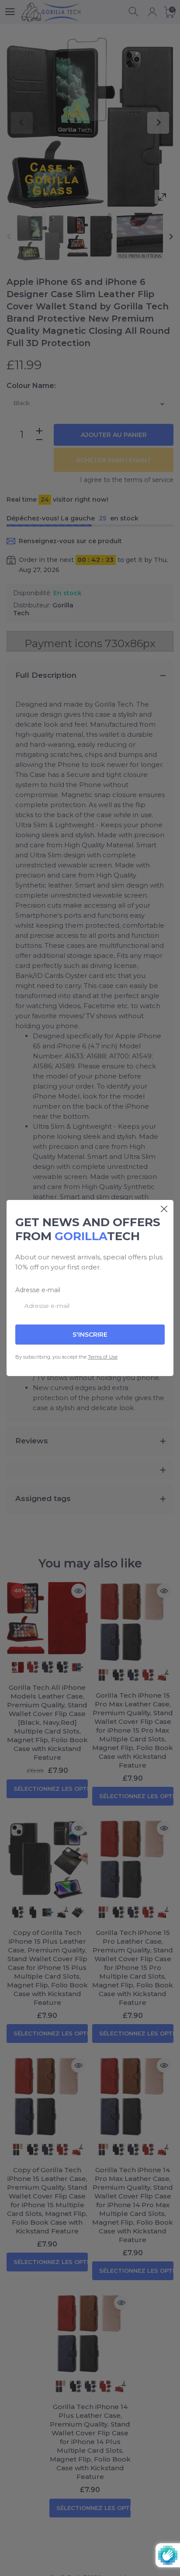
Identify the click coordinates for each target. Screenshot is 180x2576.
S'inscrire (90, 1335)
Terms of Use (103, 1357)
